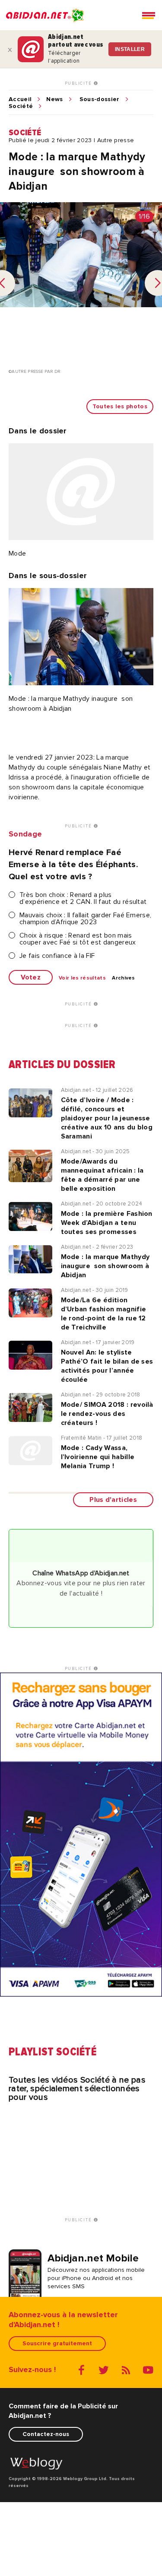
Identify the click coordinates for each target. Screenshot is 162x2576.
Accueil (20, 99)
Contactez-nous (46, 2434)
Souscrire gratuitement (57, 2343)
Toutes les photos (120, 406)
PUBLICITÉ (79, 83)
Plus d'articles (113, 1500)
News (54, 99)
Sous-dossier (100, 99)
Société (21, 106)
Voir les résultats (82, 978)
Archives (124, 978)
